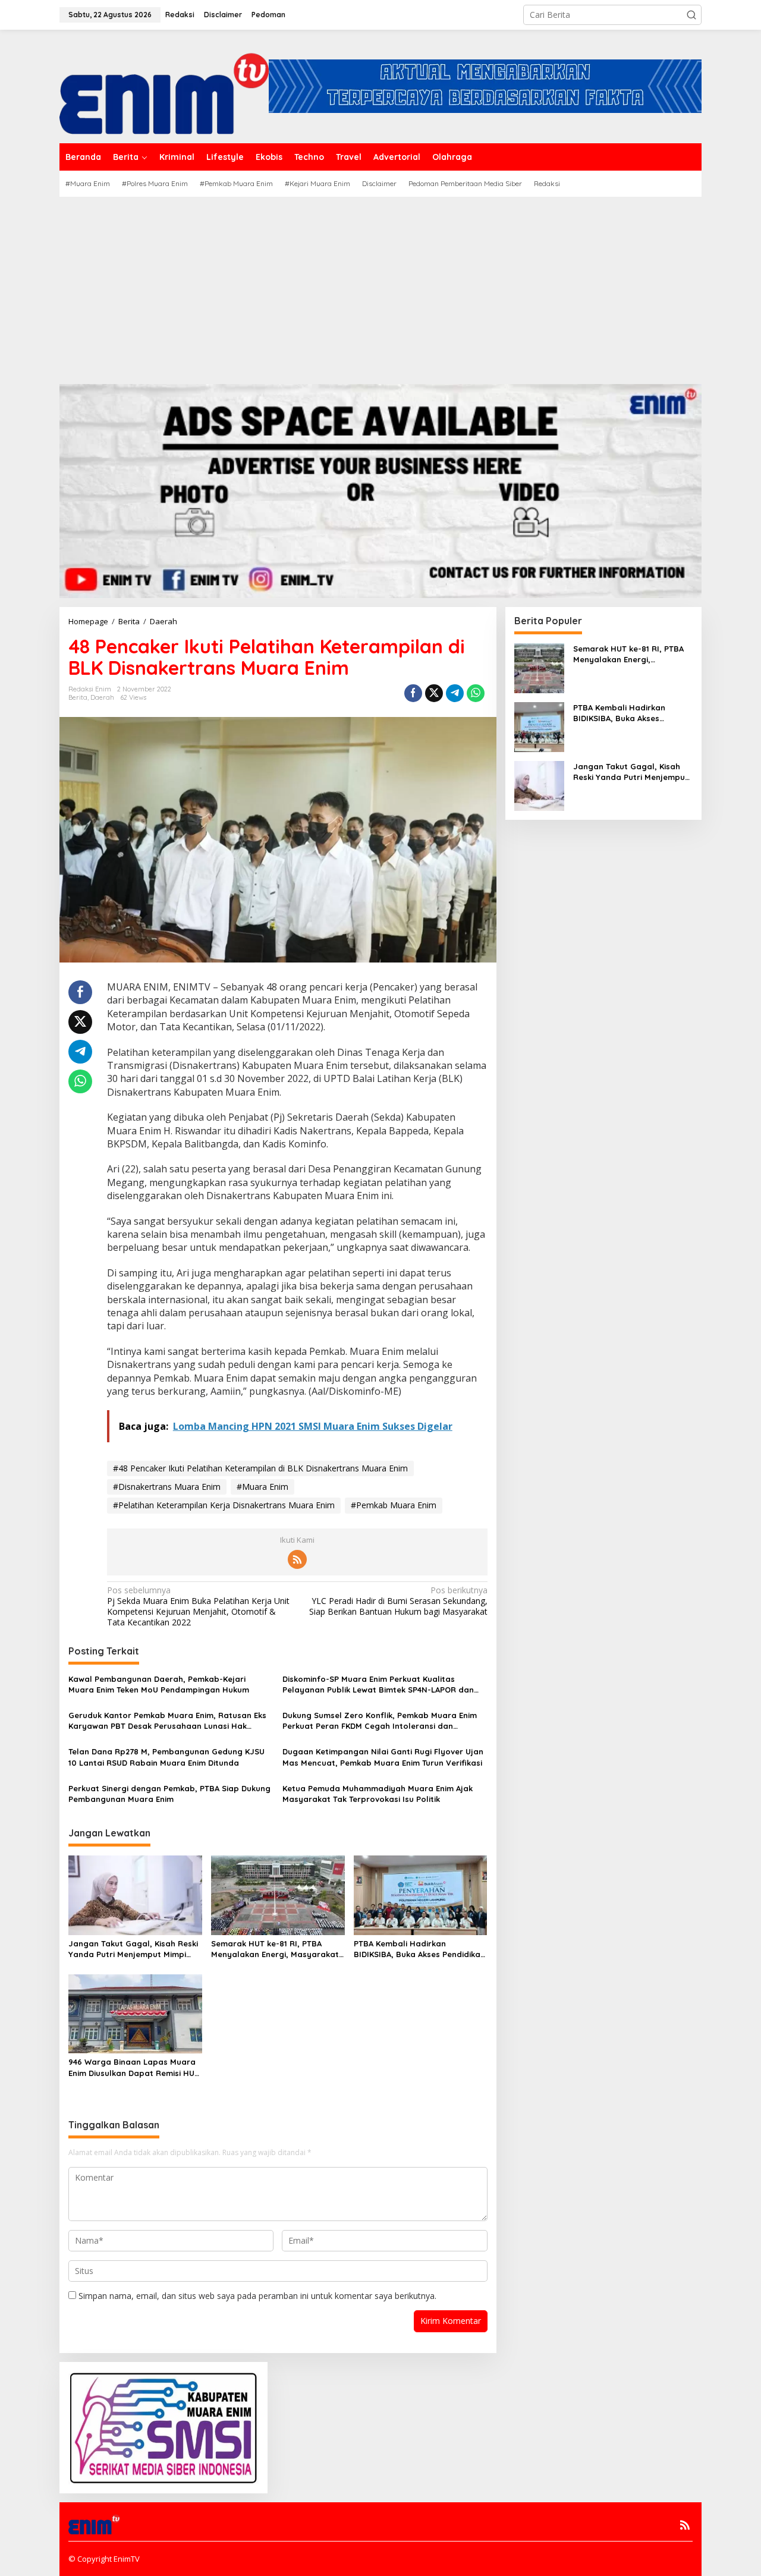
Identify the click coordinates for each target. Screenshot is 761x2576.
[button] (691, 15)
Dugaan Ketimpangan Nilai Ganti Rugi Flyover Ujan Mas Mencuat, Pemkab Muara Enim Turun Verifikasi (383, 1757)
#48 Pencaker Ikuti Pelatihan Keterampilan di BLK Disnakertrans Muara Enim (260, 1468)
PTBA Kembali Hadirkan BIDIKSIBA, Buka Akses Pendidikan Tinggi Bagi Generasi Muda (419, 1949)
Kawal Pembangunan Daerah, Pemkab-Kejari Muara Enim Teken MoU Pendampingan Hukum (159, 1684)
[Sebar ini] (413, 693)
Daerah (102, 697)
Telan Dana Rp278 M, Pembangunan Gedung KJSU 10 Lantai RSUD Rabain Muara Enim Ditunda (166, 1757)
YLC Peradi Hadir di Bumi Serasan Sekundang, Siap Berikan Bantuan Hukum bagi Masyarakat (398, 1601)
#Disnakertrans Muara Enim (167, 1487)
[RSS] (297, 1559)
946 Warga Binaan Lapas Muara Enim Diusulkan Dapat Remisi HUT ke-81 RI (134, 2067)
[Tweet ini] (434, 693)
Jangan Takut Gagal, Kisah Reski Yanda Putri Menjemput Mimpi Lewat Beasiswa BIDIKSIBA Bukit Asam (133, 1949)
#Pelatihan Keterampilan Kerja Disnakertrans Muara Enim (224, 1505)
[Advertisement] (380, 286)
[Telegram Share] (455, 693)
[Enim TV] (164, 85)
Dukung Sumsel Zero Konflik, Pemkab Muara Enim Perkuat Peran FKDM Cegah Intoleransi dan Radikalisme (380, 1721)
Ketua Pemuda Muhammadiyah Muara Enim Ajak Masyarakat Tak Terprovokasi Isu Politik (378, 1794)
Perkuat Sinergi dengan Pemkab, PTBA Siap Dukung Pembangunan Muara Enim (169, 1794)
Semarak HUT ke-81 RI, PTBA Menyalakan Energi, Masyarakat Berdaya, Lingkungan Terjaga (275, 1949)
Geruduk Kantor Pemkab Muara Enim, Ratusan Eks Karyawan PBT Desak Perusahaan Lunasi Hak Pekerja (167, 1721)
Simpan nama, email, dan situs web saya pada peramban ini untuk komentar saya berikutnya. (257, 2296)
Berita (78, 697)
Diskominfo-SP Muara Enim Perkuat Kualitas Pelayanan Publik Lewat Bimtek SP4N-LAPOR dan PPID (378, 1685)
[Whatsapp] (476, 693)
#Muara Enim (262, 1487)
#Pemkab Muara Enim (394, 1505)
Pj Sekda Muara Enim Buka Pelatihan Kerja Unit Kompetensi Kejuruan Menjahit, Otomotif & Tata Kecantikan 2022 (198, 1607)
